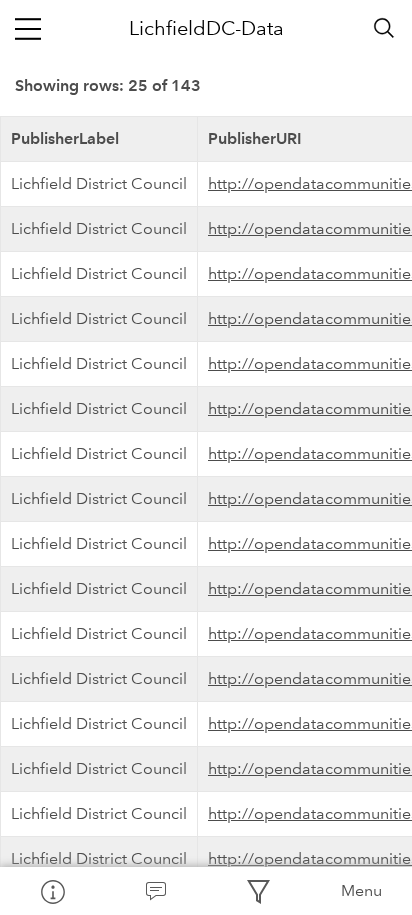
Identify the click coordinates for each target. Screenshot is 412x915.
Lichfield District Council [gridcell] (99, 183)
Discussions (154, 891)
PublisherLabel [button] (65, 138)
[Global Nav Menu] (28, 28)
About (51, 891)
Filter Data (257, 891)
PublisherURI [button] (255, 138)
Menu (361, 890)
